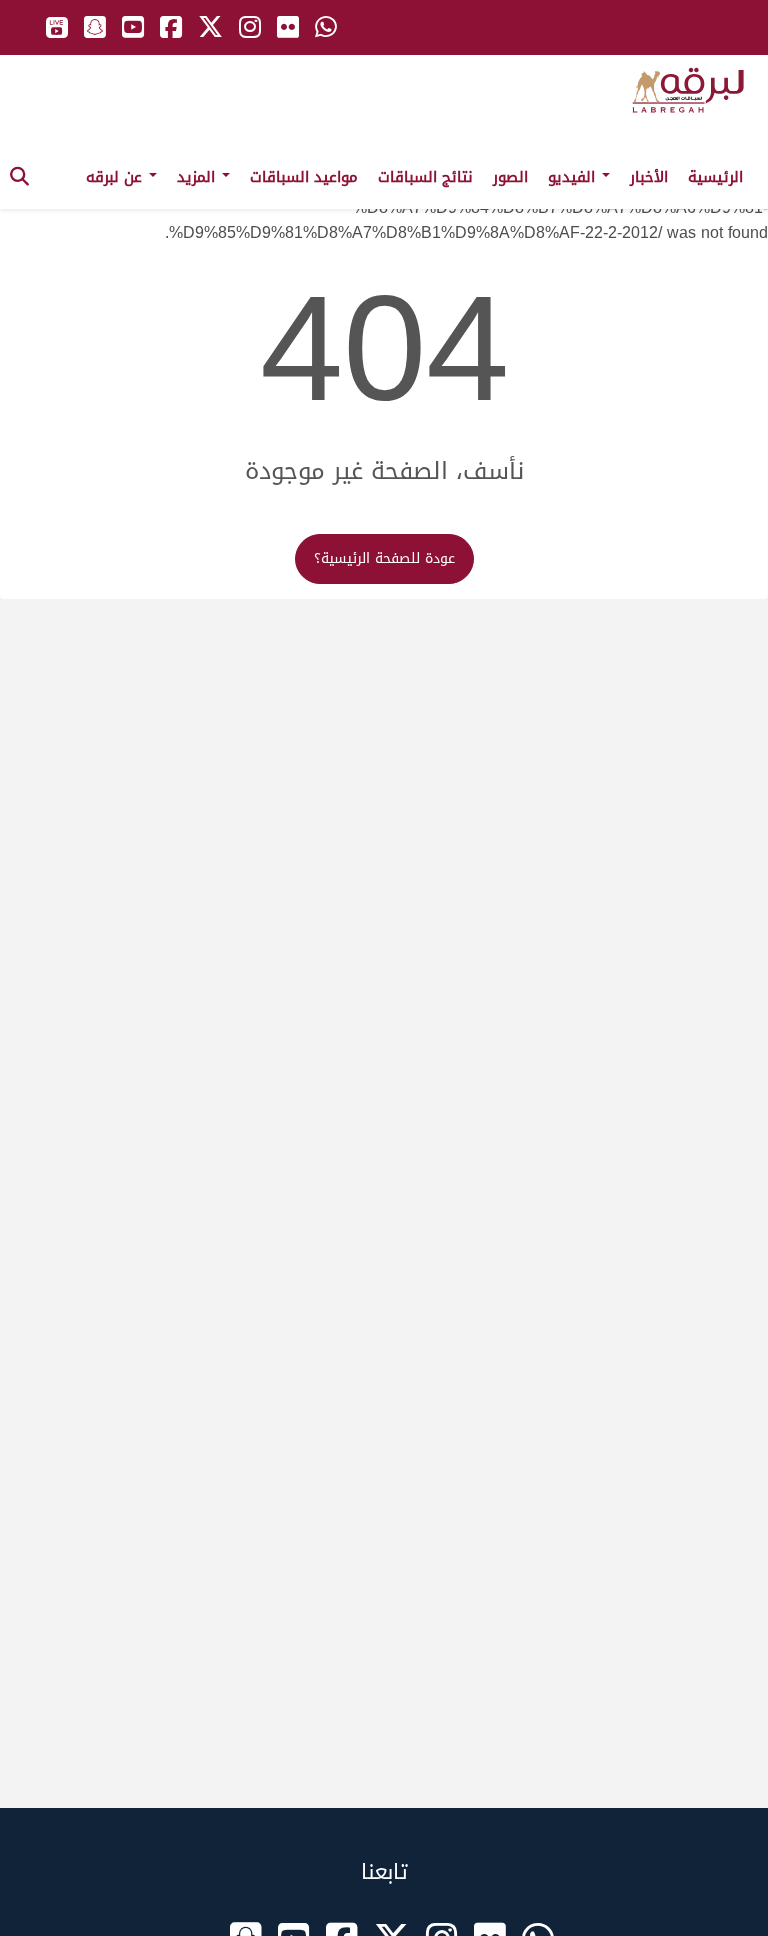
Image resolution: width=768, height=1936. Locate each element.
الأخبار (649, 177)
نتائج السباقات (425, 177)
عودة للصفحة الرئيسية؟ (384, 558)
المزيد (198, 177)
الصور (510, 177)
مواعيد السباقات (304, 177)
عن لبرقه (116, 177)
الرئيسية (715, 177)
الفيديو (574, 177)
